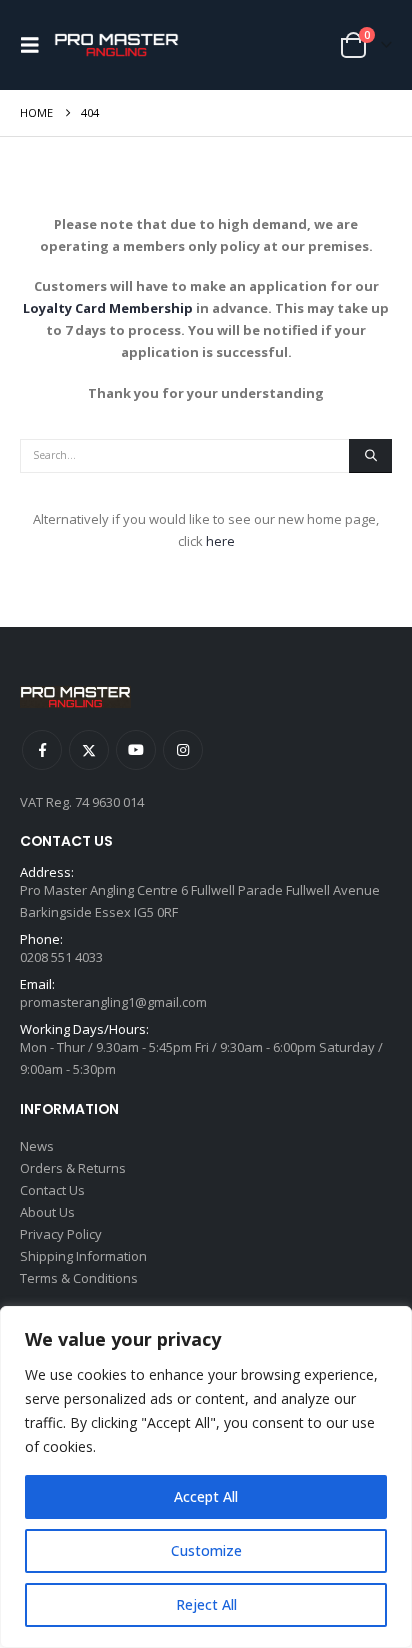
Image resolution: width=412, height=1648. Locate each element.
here (220, 541)
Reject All (206, 1604)
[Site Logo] (116, 45)
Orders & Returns (73, 1168)
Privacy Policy (61, 1234)
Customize (206, 1550)
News (37, 1146)
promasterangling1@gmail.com (113, 1002)
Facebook (42, 750)
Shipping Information (83, 1256)
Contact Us (52, 1190)
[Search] (370, 456)
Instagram (183, 750)
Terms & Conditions (79, 1278)
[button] (35, 45)
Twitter (89, 750)
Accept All (206, 1496)
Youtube (136, 750)
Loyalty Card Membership (108, 308)
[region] (206, 1477)
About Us (47, 1212)
